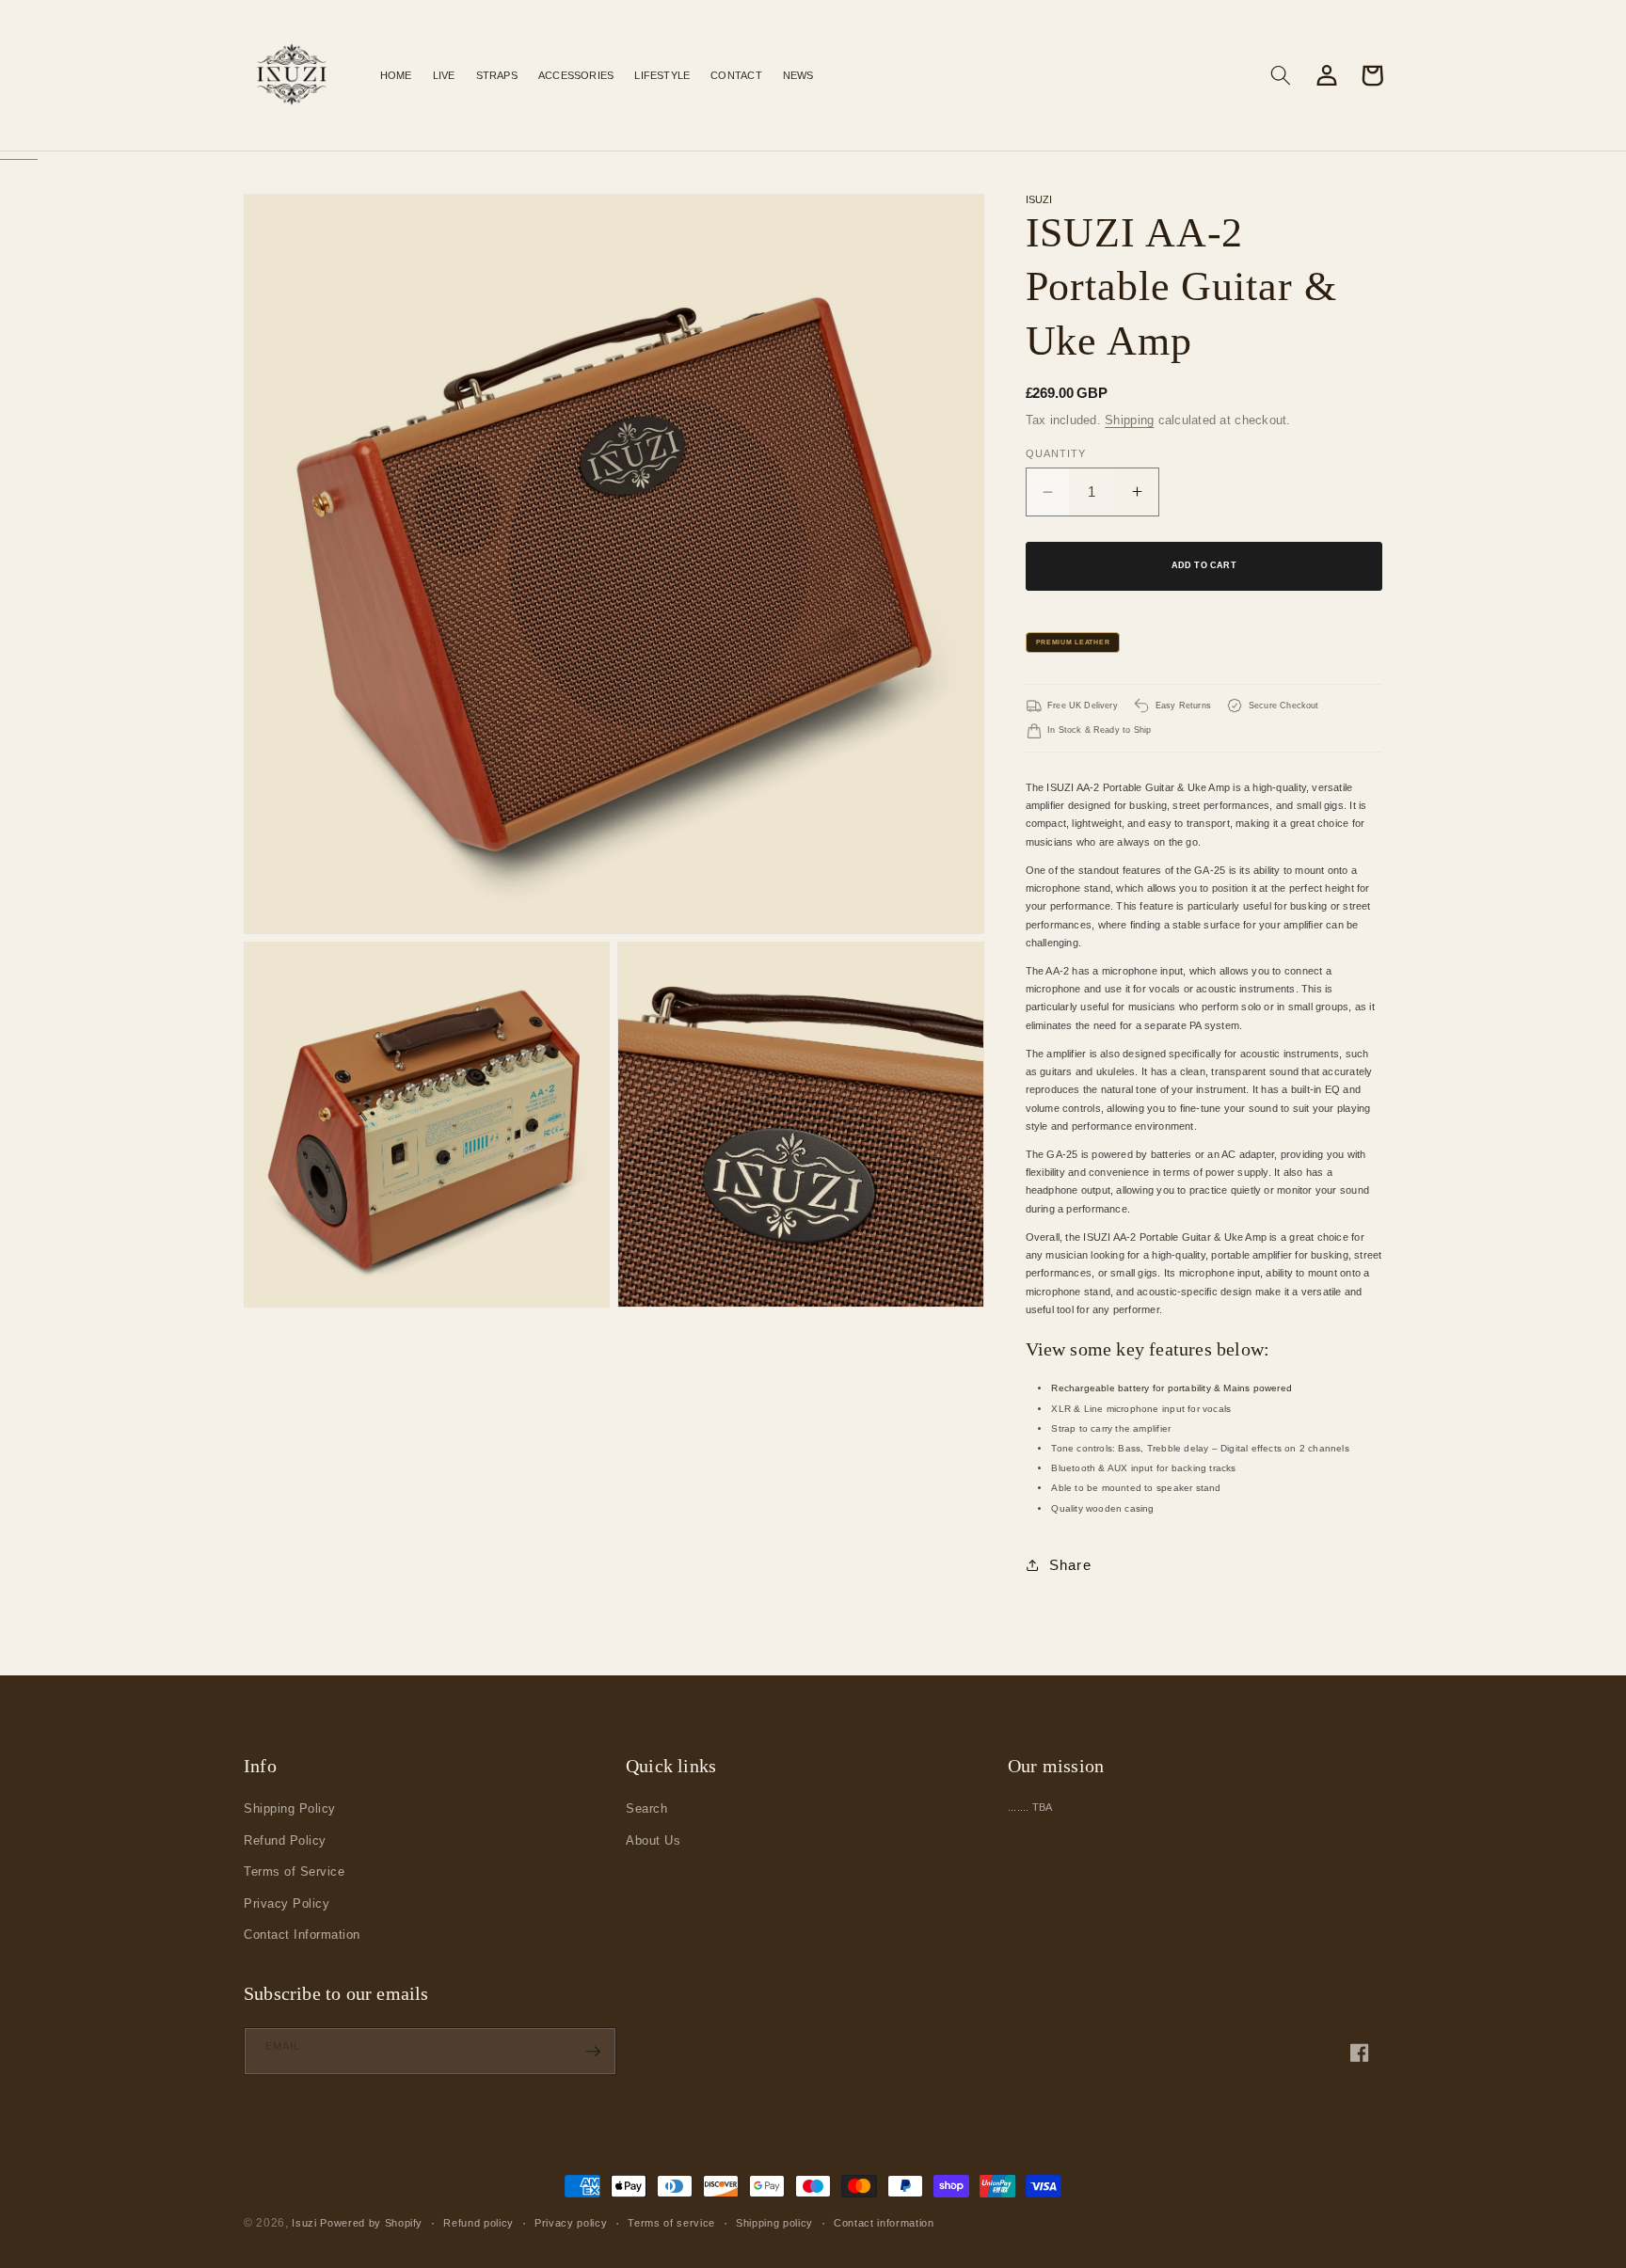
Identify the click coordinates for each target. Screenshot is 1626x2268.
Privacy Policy (287, 1903)
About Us (653, 1840)
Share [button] (1070, 1565)
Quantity (1056, 453)
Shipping (1129, 420)
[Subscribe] (593, 2052)
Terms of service (671, 2223)
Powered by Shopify (371, 2223)
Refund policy (478, 2223)
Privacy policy (571, 2223)
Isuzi (304, 2223)
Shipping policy (774, 2223)
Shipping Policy (290, 1808)
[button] (497, 75)
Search (646, 1808)
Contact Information (302, 1935)
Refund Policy (285, 1840)
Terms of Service (294, 1871)
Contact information (884, 2223)
